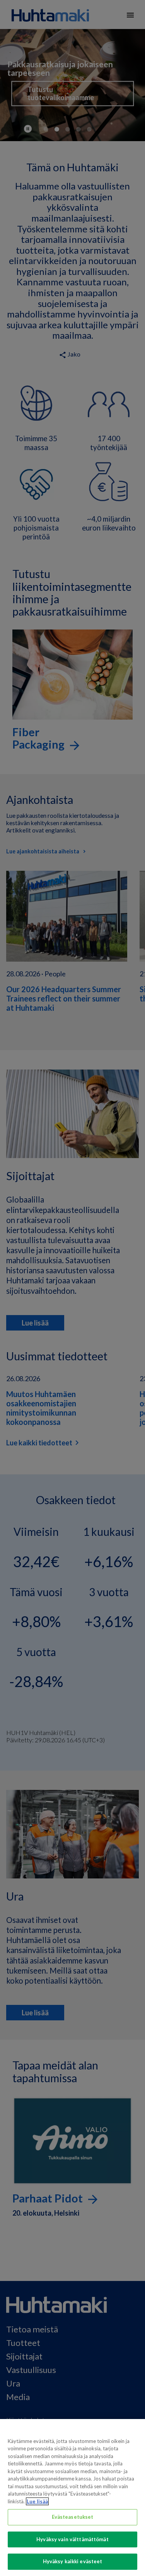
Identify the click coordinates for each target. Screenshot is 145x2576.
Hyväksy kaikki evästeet (73, 2561)
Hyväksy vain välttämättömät (72, 2539)
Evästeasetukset (73, 2517)
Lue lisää (37, 2501)
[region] (72, 2498)
